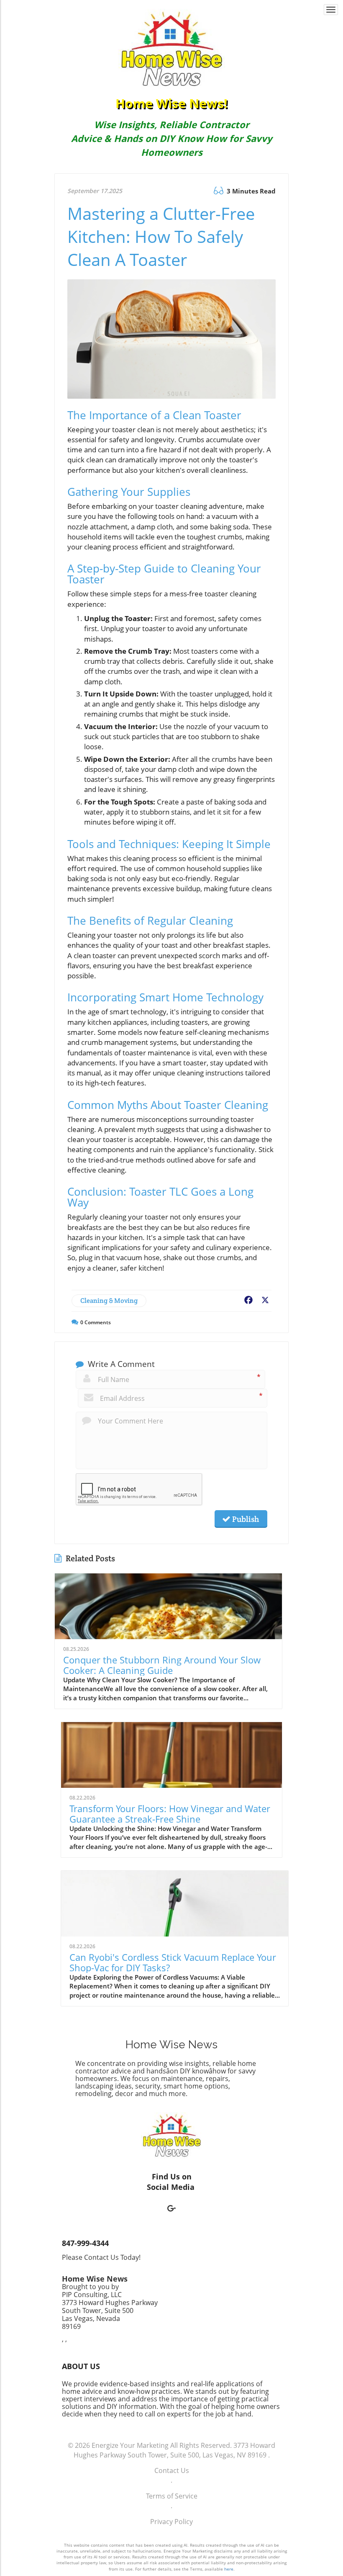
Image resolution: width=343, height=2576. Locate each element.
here (229, 2569)
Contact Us (172, 2470)
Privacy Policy (171, 2522)
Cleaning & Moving (109, 1301)
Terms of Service (172, 2496)
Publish (245, 1519)
